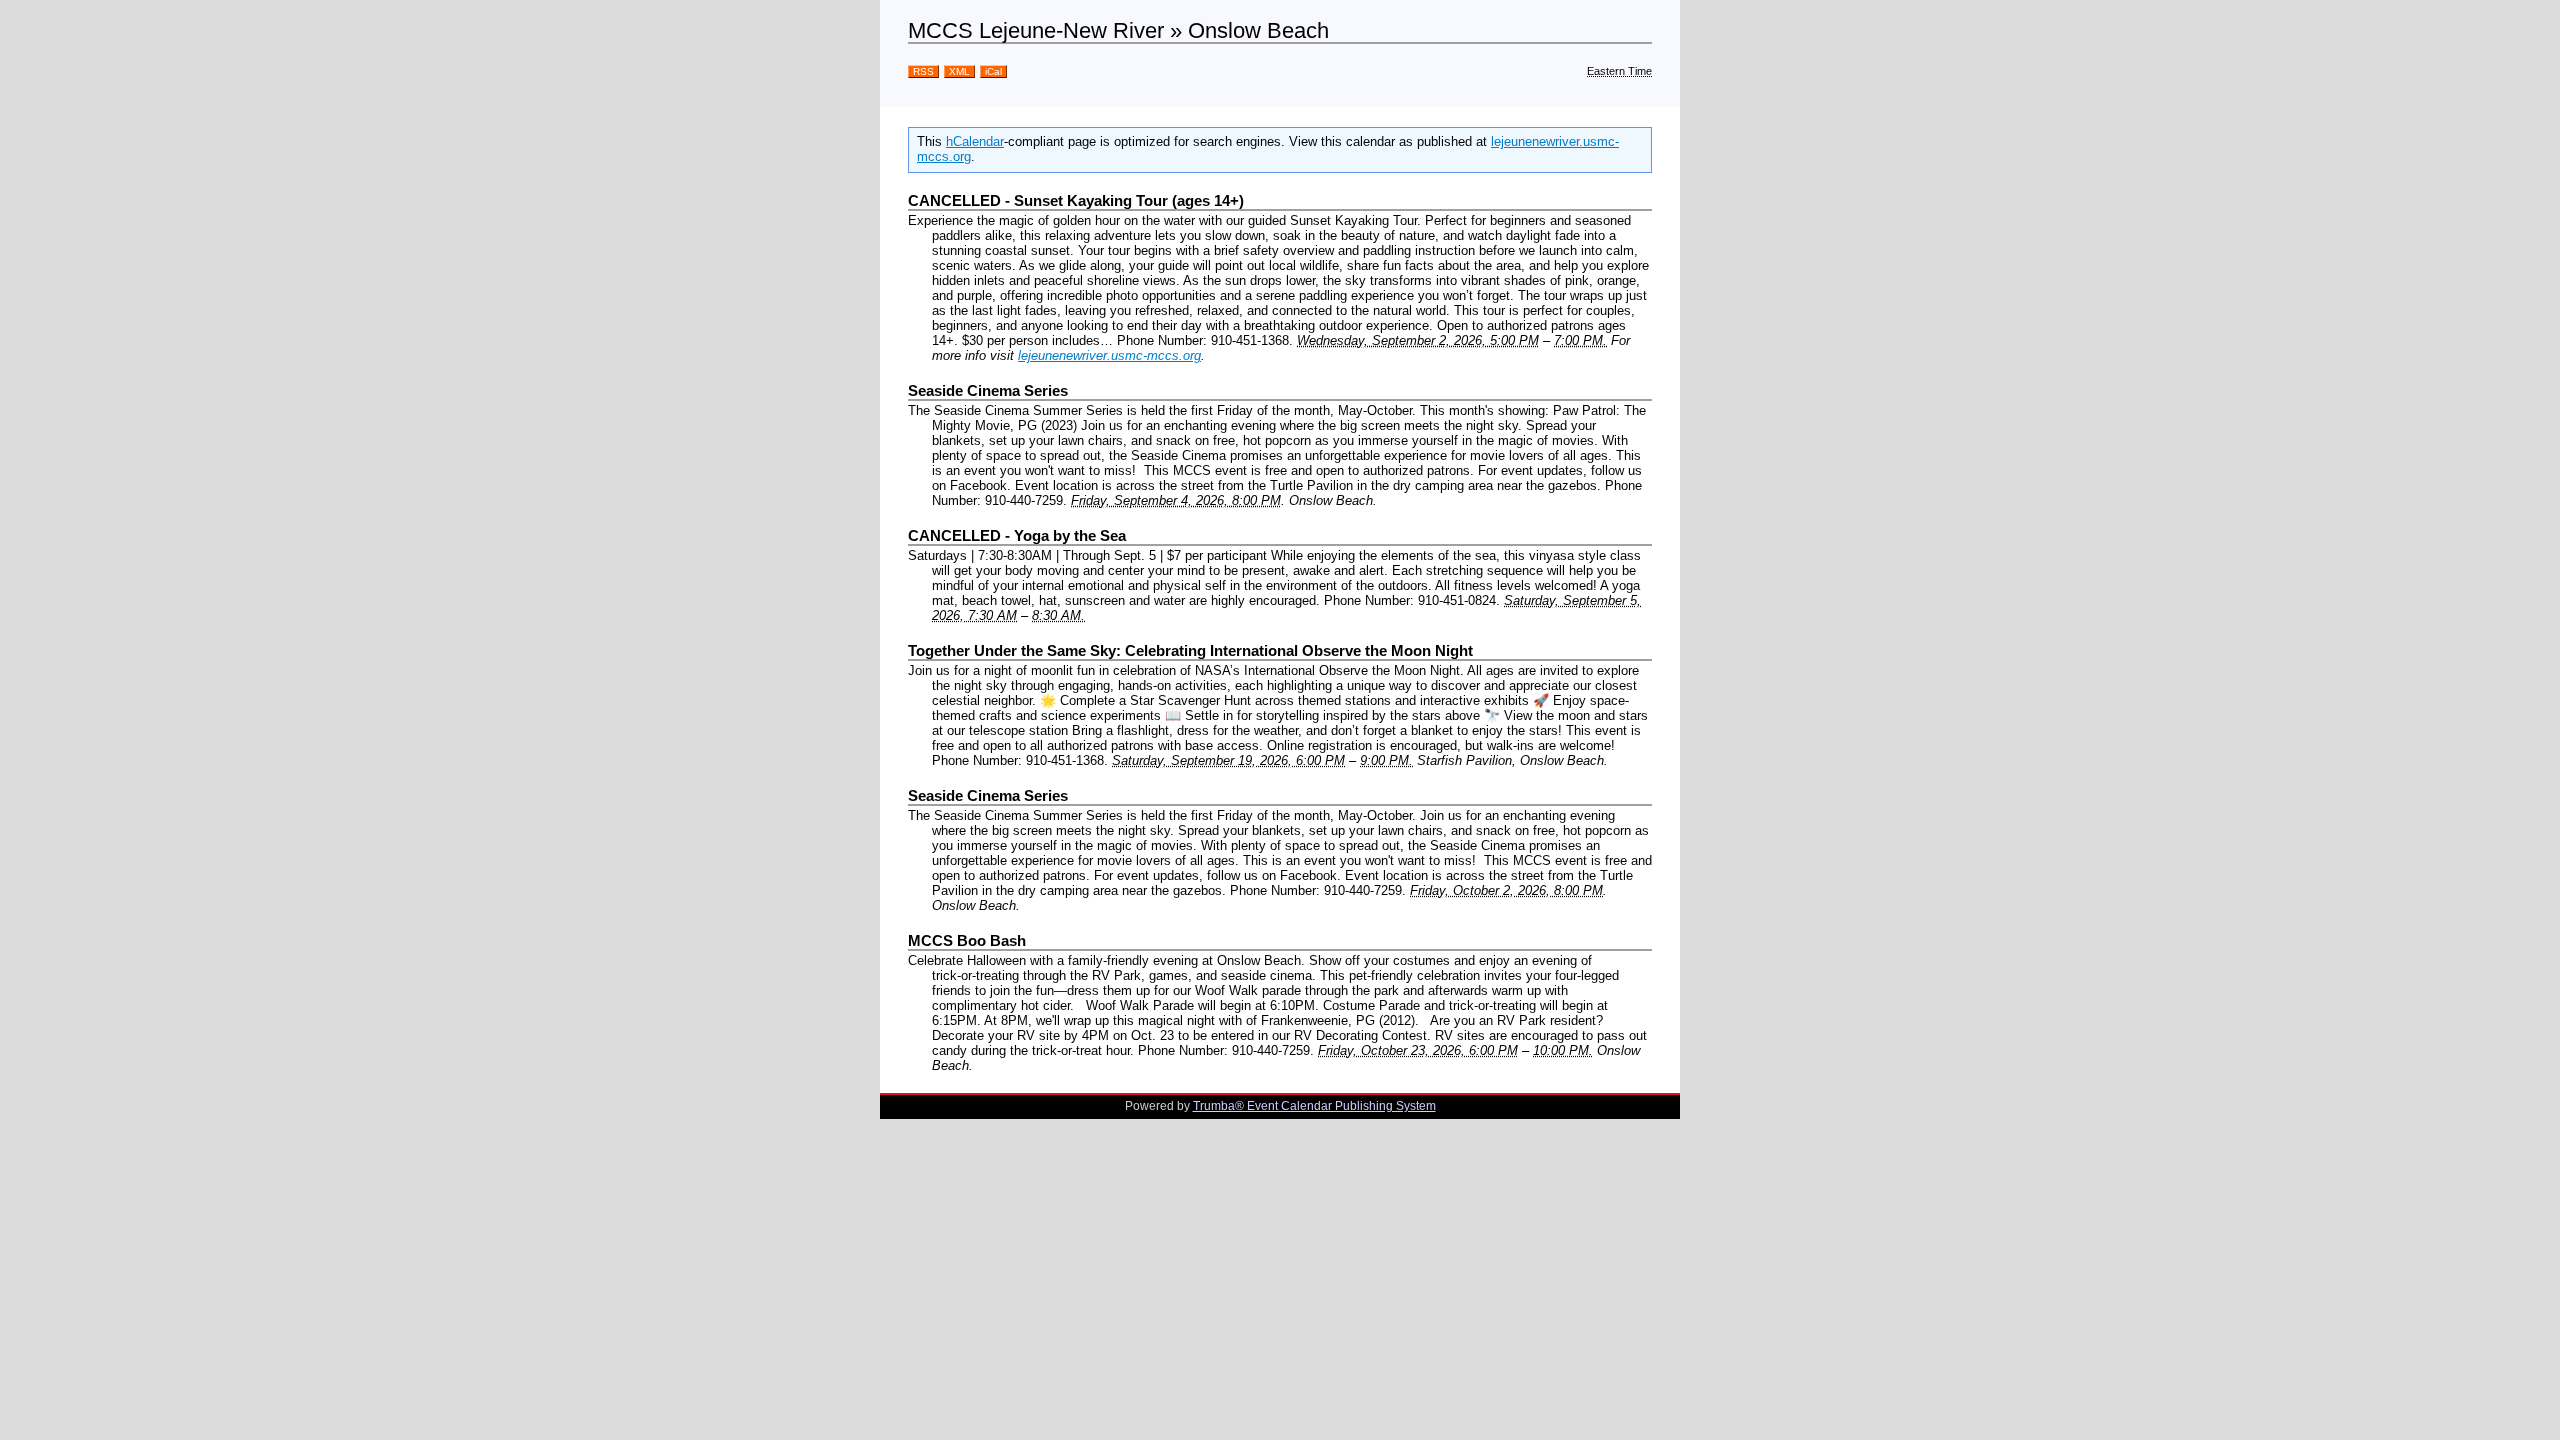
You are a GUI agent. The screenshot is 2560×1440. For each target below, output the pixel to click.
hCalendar (975, 141)
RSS (923, 71)
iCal (993, 71)
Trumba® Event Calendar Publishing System (1314, 1106)
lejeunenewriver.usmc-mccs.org (1109, 355)
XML (959, 71)
